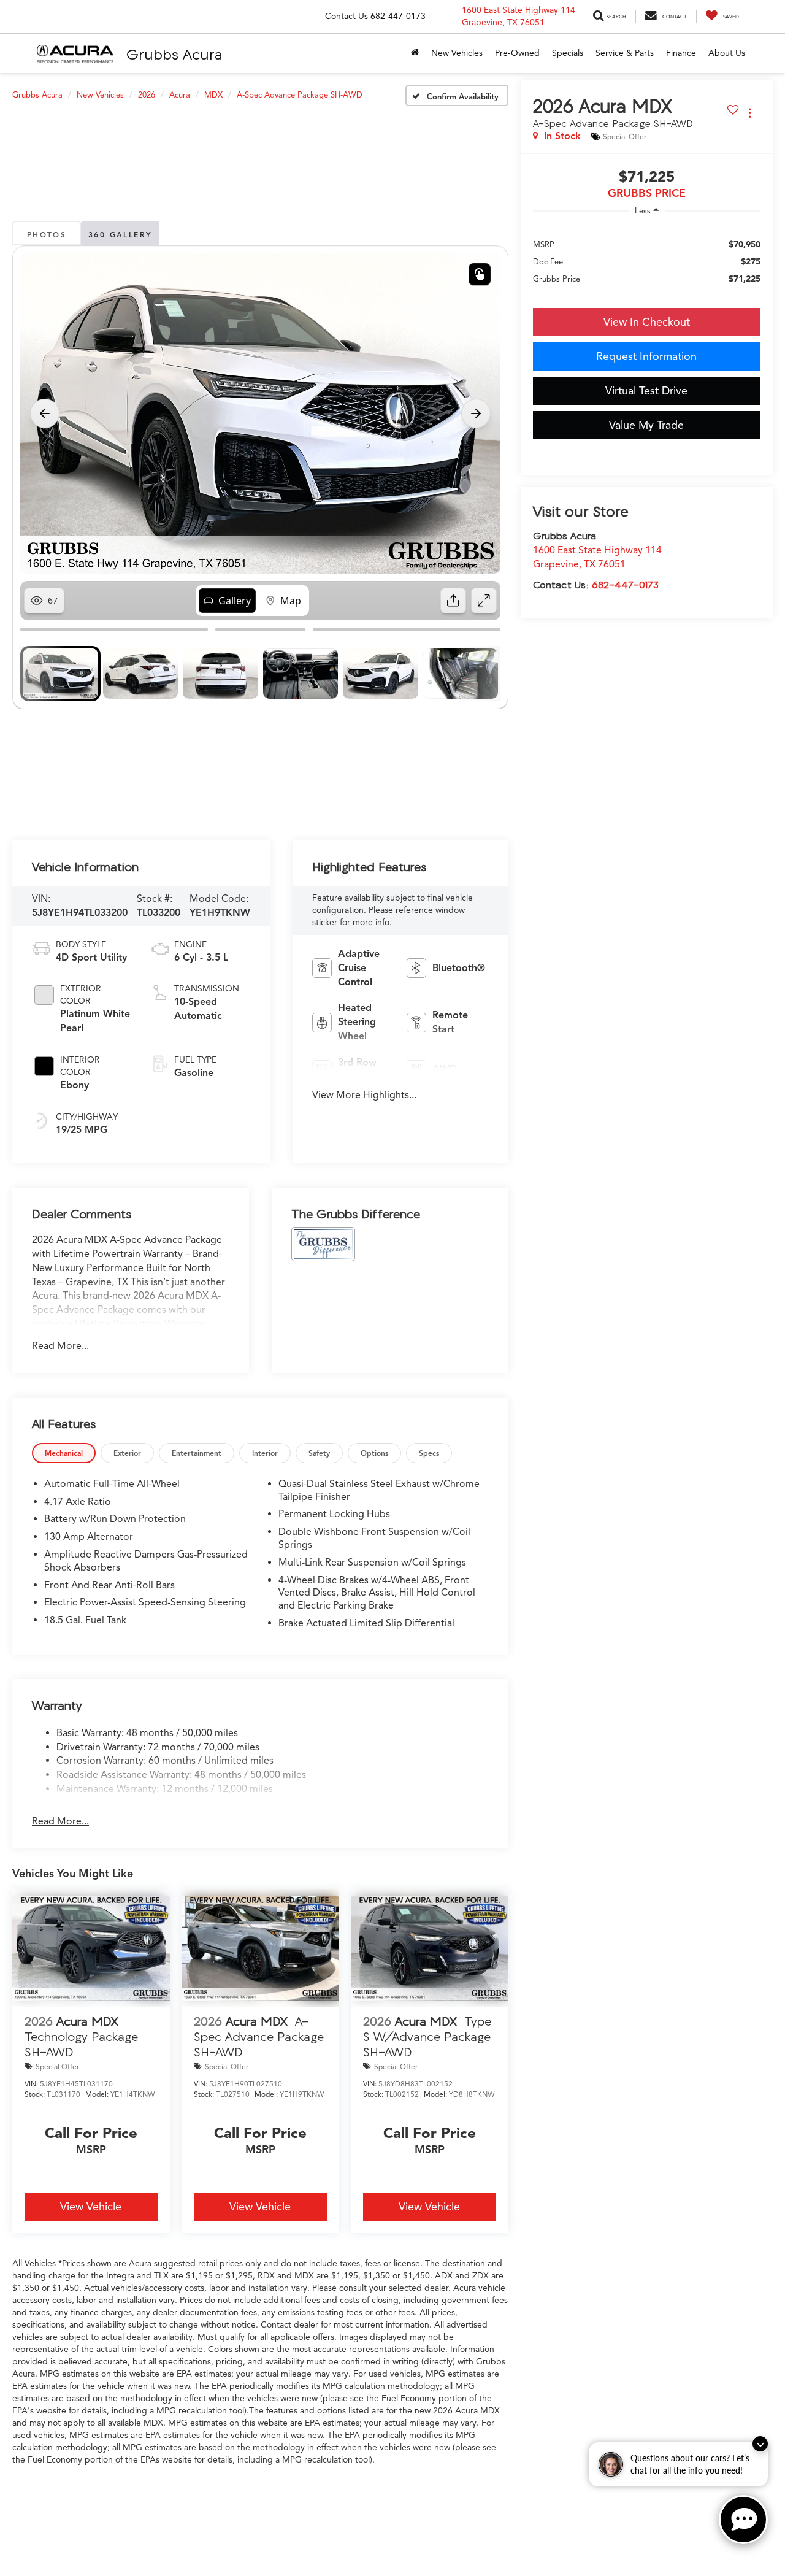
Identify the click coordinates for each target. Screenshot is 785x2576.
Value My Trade (646, 425)
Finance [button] (681, 53)
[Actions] (750, 113)
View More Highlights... (364, 1095)
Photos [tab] (47, 235)
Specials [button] (568, 53)
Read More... (60, 1346)
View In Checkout (647, 322)
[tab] (64, 1453)
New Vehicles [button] (457, 53)
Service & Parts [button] (625, 53)
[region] (647, 261)
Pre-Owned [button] (517, 53)
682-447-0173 (625, 585)
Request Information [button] (646, 356)
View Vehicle (91, 2207)
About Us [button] (727, 53)
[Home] (415, 53)
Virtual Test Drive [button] (646, 391)
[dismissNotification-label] (760, 2444)
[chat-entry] (743, 2520)
